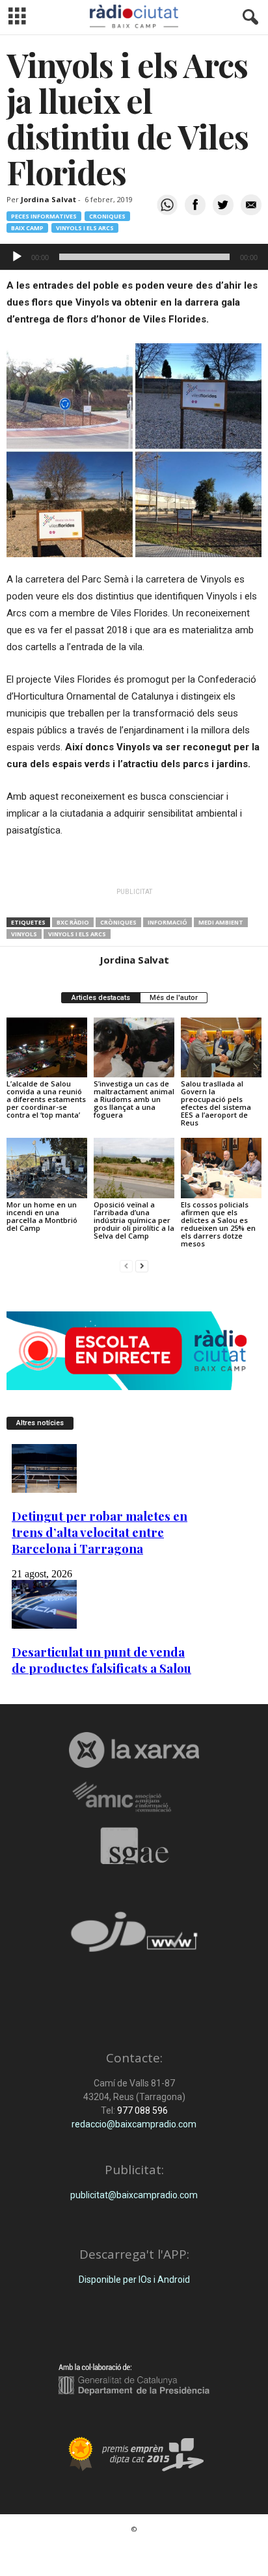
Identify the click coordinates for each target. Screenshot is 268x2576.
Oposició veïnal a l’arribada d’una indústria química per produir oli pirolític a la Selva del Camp (134, 1220)
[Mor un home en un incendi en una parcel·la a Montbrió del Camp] (47, 1168)
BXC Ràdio (73, 922)
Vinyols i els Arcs (85, 228)
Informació (167, 922)
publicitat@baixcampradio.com (134, 2195)
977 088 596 (141, 2110)
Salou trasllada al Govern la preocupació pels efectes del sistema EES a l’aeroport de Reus (216, 1103)
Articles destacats (101, 998)
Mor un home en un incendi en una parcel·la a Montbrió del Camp (42, 1216)
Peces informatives (44, 216)
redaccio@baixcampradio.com (134, 2124)
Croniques (107, 216)
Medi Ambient (221, 922)
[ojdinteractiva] (134, 1937)
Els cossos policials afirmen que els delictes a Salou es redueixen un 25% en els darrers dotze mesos (218, 1224)
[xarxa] (134, 1750)
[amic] (134, 1797)
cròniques (118, 922)
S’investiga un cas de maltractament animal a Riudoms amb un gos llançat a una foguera (134, 1099)
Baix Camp (27, 228)
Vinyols (24, 934)
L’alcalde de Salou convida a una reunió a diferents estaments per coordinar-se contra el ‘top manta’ (46, 1099)
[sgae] (134, 1846)
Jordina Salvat (48, 199)
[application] (134, 257)
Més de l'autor (174, 998)
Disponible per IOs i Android (134, 2280)
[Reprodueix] (17, 257)
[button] (248, 18)
